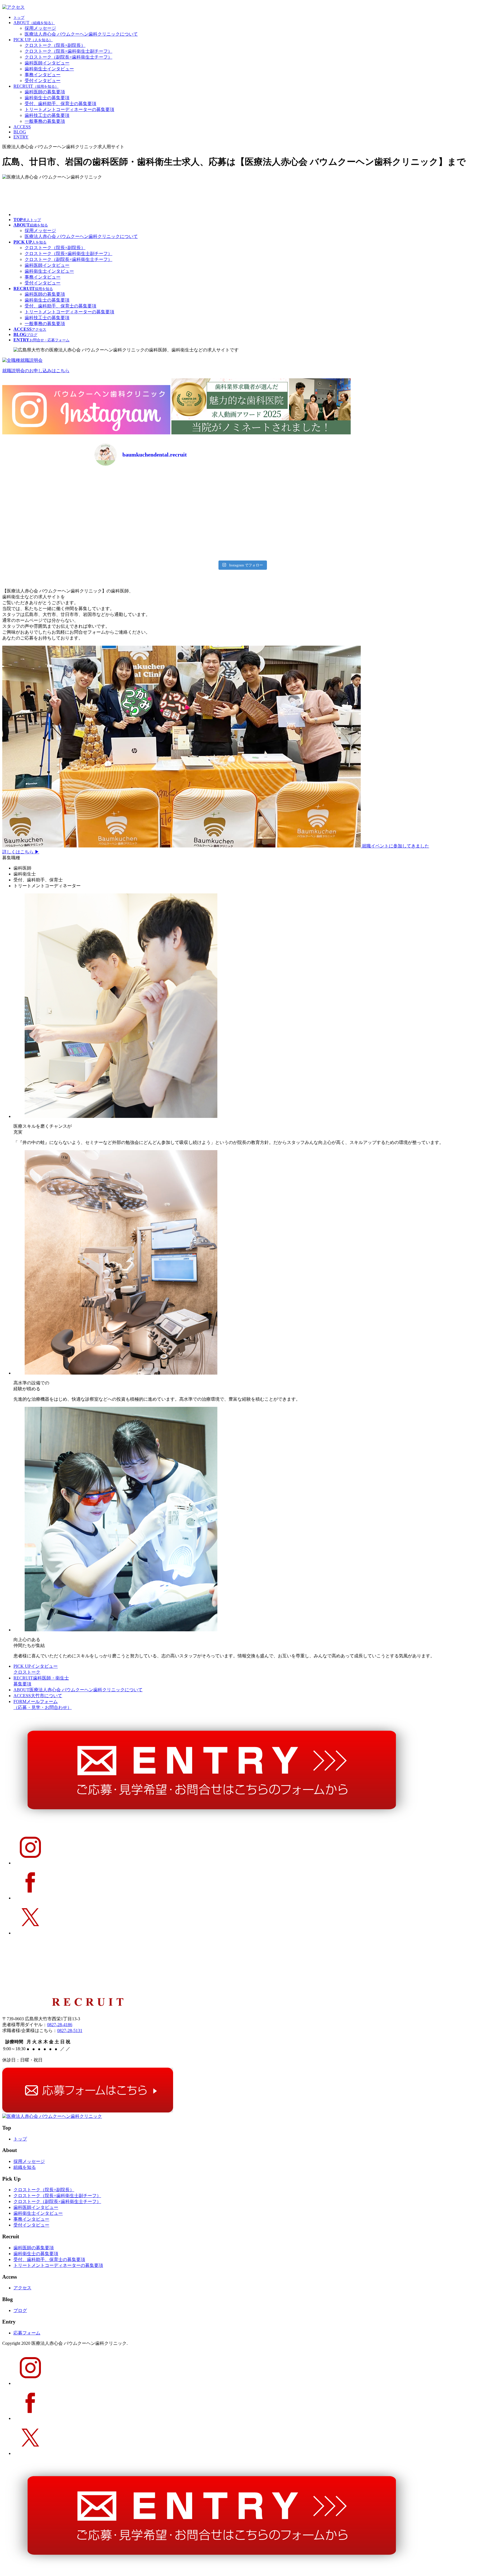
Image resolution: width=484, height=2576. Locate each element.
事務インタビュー (43, 75)
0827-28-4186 (60, 2025)
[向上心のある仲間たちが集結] (121, 1630)
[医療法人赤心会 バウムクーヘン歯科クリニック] (52, 2116)
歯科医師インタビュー (47, 63)
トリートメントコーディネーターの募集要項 (69, 109)
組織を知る (25, 2167)
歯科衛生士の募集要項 (47, 98)
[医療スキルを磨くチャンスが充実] (121, 1116)
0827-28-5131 (70, 2031)
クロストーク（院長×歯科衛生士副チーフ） (68, 51)
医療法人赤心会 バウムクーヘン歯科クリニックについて (81, 34)
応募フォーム (27, 2333)
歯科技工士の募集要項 (47, 115)
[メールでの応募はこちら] (88, 2111)
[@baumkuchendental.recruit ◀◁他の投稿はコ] (130, 493)
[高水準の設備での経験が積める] (121, 1373)
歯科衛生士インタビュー (49, 69)
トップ (20, 2139)
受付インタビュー (43, 81)
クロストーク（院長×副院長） (55, 45)
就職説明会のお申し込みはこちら (36, 371)
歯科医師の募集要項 (45, 92)
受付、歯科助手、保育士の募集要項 (61, 104)
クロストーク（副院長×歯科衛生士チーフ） (68, 57)
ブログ (20, 2310)
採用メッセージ (40, 28)
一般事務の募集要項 (45, 121)
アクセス (22, 2288)
